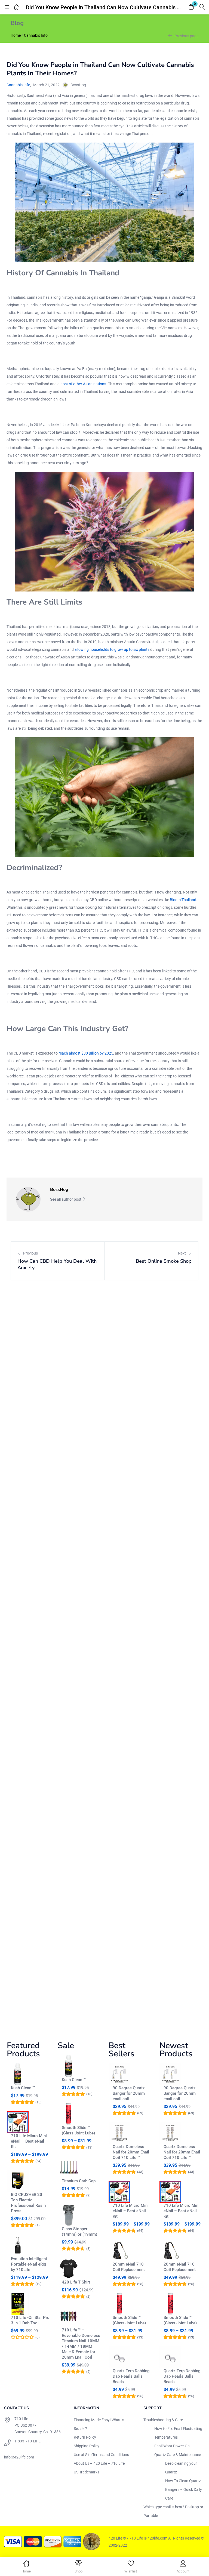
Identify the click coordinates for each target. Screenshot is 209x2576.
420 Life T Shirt (76, 2282)
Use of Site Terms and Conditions (101, 2455)
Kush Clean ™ (23, 2088)
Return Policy (85, 2437)
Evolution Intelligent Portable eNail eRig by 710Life (29, 2264)
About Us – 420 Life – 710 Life (99, 2463)
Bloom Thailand (183, 900)
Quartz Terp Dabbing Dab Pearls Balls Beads (131, 2376)
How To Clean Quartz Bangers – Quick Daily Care (184, 2489)
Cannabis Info (36, 35)
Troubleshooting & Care (163, 2420)
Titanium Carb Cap (79, 2181)
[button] (191, 7)
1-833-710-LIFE (27, 2441)
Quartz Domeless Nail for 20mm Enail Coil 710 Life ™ (131, 2152)
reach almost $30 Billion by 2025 (86, 1053)
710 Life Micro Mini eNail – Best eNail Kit (29, 2141)
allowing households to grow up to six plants (112, 649)
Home (16, 35)
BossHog (78, 85)
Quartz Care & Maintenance (178, 2455)
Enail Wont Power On (172, 2446)
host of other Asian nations (83, 384)
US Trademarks (87, 2472)
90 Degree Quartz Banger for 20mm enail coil (129, 2093)
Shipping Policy (87, 2446)
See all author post (66, 1199)
